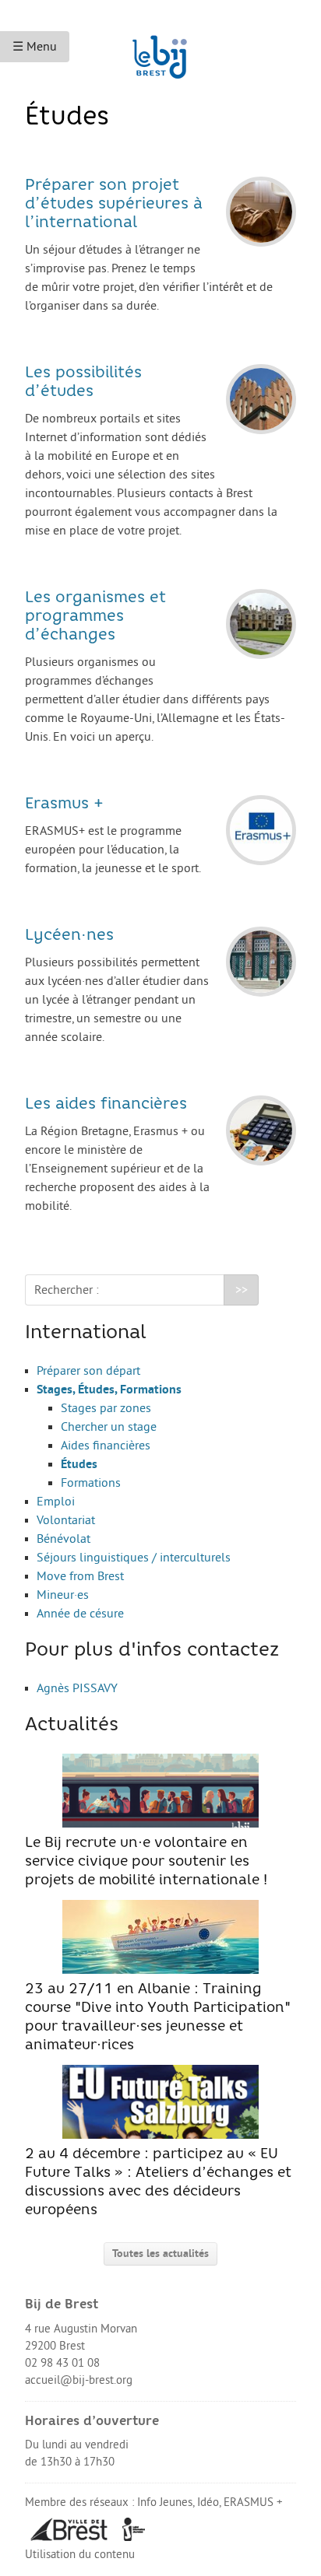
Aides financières (106, 1446)
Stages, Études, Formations (109, 1390)
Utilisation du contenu (80, 2555)
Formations (91, 1483)
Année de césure (80, 1614)
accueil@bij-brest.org (79, 2380)
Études (79, 1464)
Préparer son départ (88, 1371)
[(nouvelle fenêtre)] (69, 2529)
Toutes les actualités (160, 2254)
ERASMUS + (253, 2502)
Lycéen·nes (69, 936)
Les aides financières (106, 1105)
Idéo (208, 2502)
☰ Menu (35, 47)
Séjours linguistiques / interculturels (134, 1558)
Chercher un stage (109, 1427)
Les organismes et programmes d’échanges (95, 617)
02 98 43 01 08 (62, 2363)
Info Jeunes (165, 2502)
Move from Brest (80, 1576)
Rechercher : (67, 1290)
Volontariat (66, 1520)
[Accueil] (160, 50)
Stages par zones (106, 1408)
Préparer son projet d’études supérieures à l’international (114, 205)
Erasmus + (64, 804)
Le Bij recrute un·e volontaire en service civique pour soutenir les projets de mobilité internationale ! (146, 1862)
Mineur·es (63, 1595)
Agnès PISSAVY (77, 1688)
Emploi (56, 1502)
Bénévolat (63, 1539)
